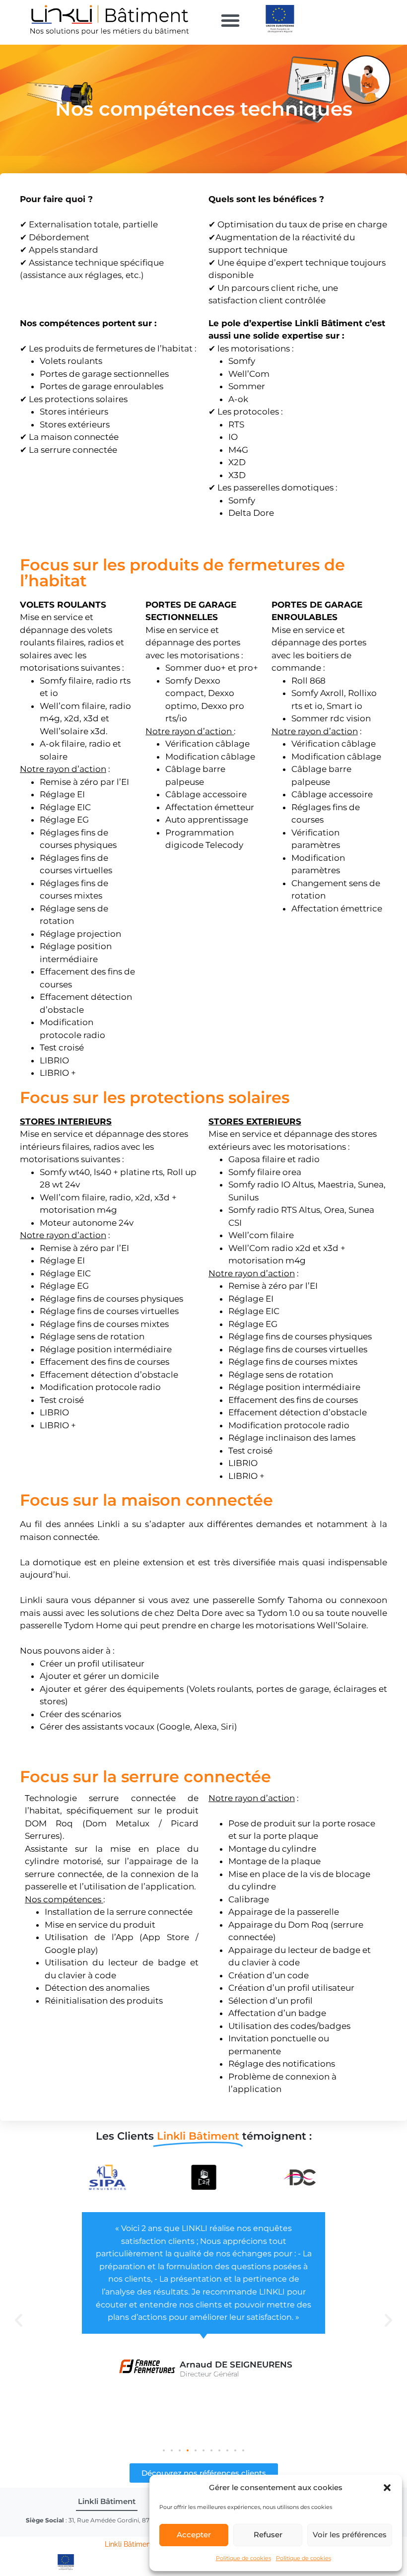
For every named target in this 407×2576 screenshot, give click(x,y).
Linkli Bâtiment (130, 2544)
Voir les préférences (350, 2535)
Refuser (268, 2535)
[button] (387, 2488)
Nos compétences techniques (204, 109)
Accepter (194, 2535)
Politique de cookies (243, 2558)
